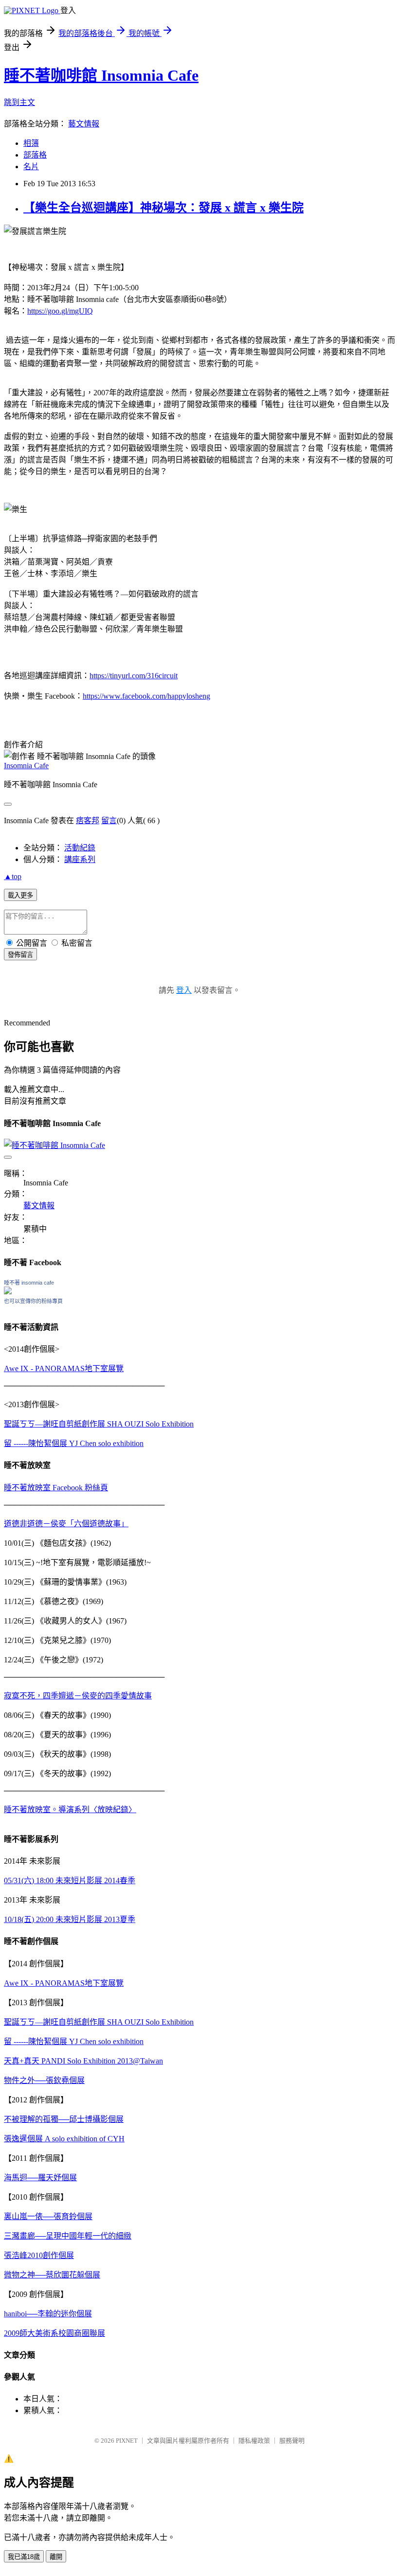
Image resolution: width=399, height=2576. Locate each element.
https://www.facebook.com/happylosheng (146, 696)
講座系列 (80, 859)
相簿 (31, 143)
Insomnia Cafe (26, 766)
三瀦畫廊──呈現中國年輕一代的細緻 (68, 2236)
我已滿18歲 (24, 2557)
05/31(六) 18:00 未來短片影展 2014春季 (70, 1880)
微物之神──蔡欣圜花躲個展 (52, 2275)
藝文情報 (84, 124)
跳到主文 (19, 102)
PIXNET (127, 2441)
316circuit (134, 676)
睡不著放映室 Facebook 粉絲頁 (56, 1488)
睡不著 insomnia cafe (29, 1283)
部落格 (35, 155)
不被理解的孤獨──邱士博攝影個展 (64, 2119)
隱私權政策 (254, 2441)
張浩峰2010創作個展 (39, 2255)
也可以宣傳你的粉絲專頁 (33, 1301)
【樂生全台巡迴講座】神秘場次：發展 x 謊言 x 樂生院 (163, 208)
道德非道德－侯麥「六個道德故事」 (66, 1524)
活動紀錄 (80, 848)
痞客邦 (88, 820)
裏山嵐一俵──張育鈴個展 (48, 2216)
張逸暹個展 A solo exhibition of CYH (64, 2139)
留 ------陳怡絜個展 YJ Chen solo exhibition (74, 1443)
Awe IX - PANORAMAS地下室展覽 (64, 1368)
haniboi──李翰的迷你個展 (48, 2314)
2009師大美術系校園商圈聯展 (54, 2333)
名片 (31, 167)
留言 (109, 820)
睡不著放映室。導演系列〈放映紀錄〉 (70, 1809)
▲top (13, 876)
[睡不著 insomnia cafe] (8, 1292)
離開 (56, 2557)
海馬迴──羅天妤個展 (40, 2178)
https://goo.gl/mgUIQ (60, 311)
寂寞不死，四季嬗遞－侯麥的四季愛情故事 (78, 1696)
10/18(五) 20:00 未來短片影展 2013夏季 (70, 1919)
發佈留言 (20, 955)
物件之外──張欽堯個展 (44, 2080)
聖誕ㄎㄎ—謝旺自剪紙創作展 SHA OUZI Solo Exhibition (99, 1424)
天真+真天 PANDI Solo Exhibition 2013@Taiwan (83, 2061)
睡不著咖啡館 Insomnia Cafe (101, 75)
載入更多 (20, 895)
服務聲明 (292, 2441)
